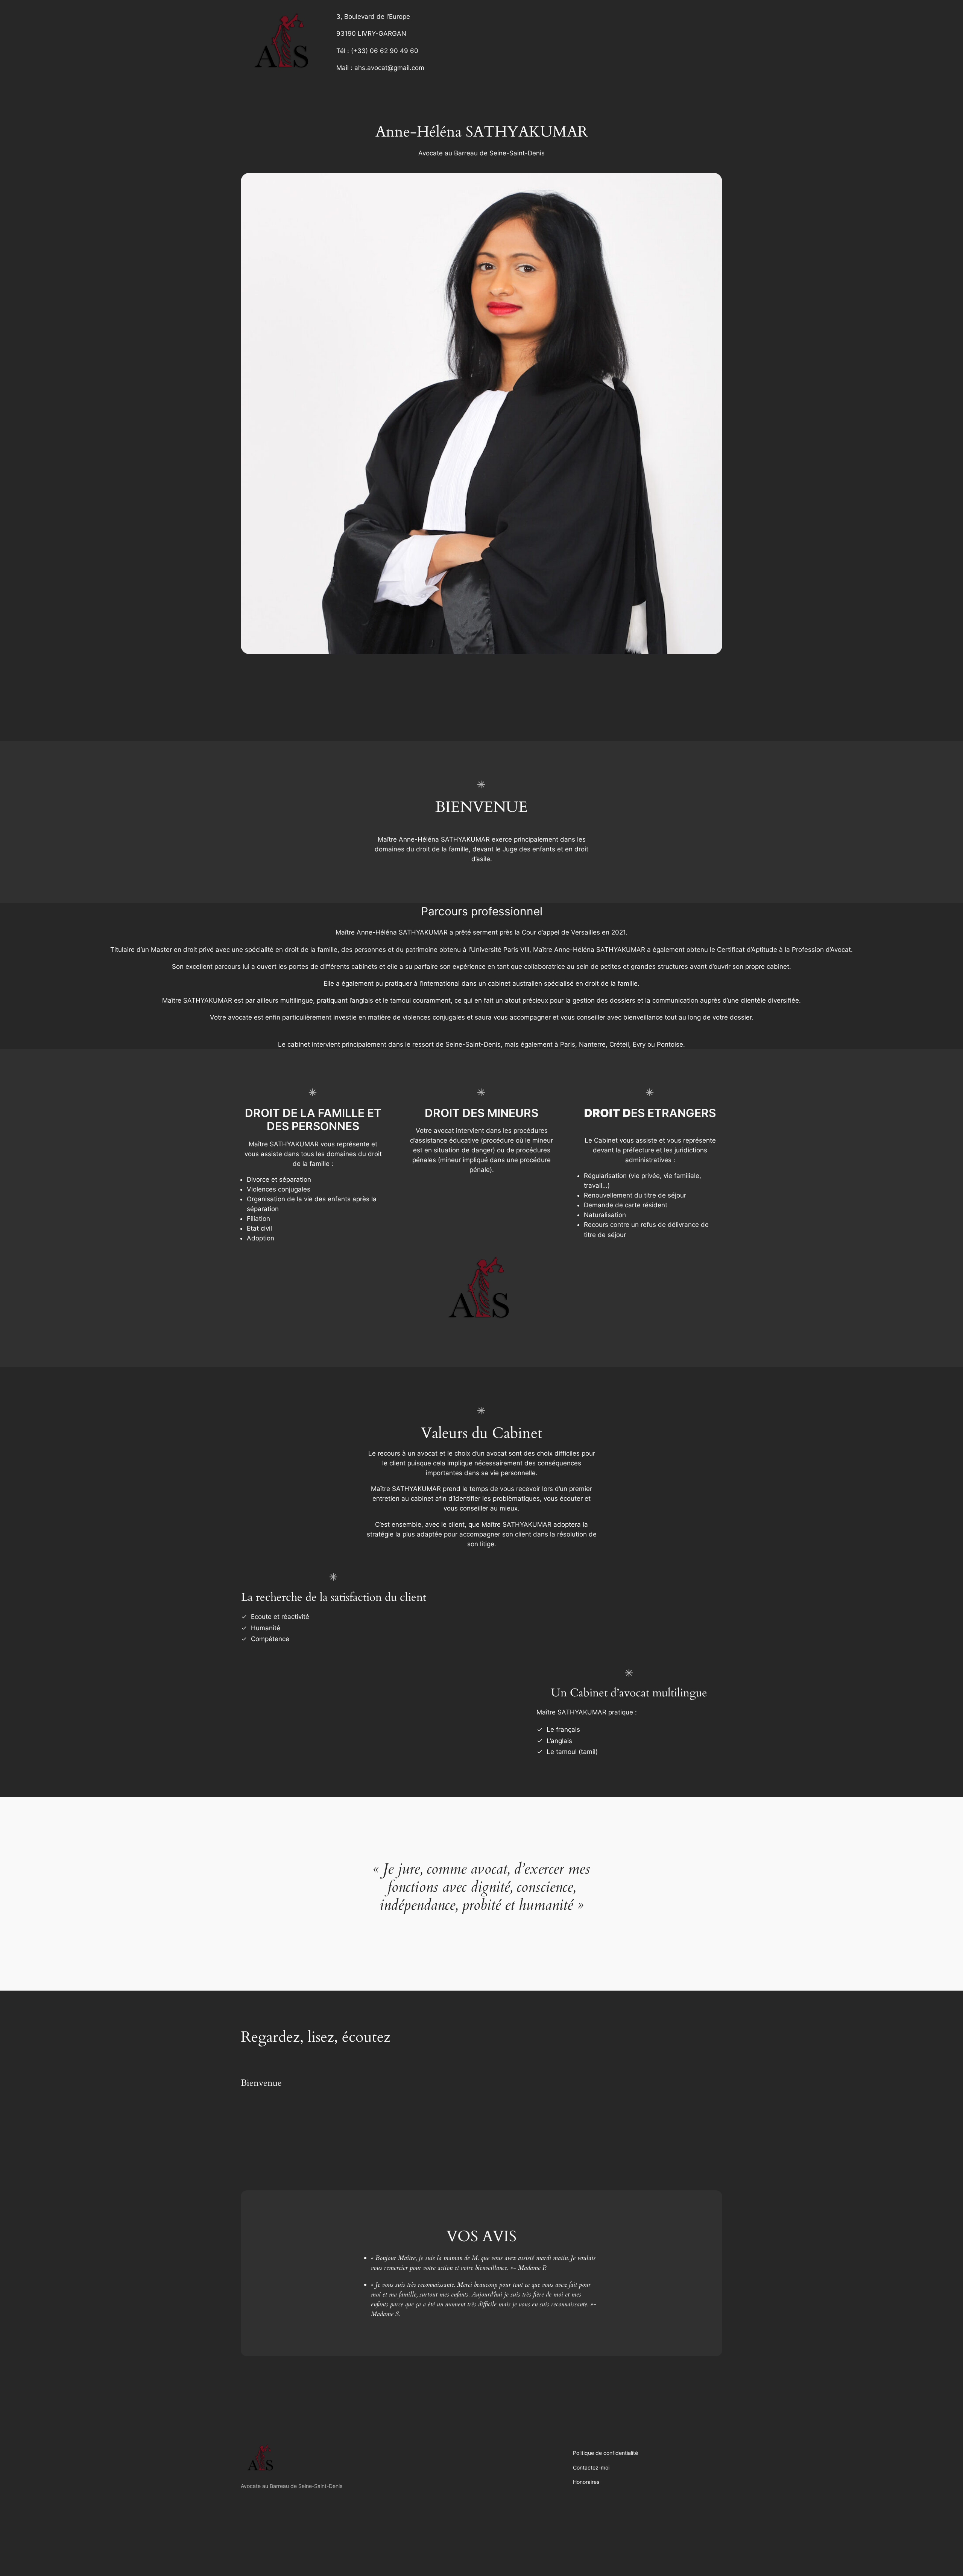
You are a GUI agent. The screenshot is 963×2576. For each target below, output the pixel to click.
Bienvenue (261, 2083)
